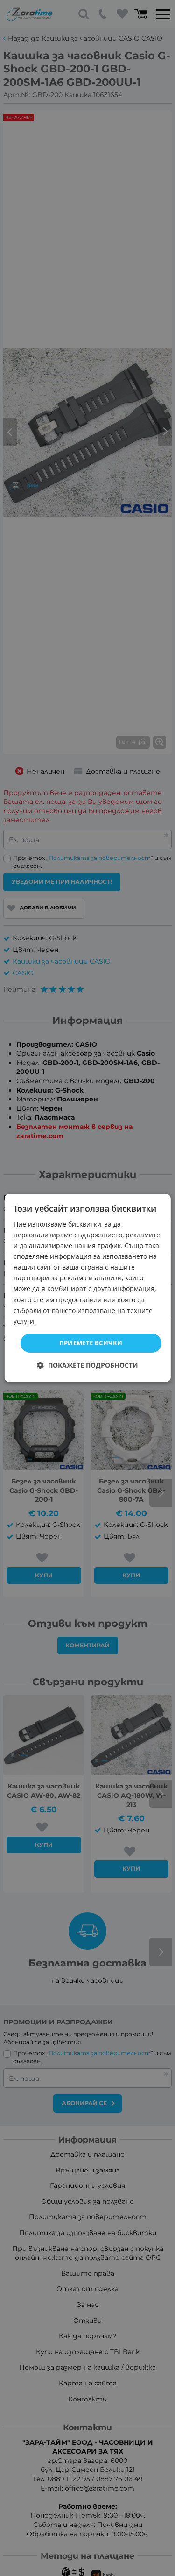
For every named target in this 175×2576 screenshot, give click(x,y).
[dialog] (87, 1288)
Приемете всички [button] (91, 1343)
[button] (87, 1365)
